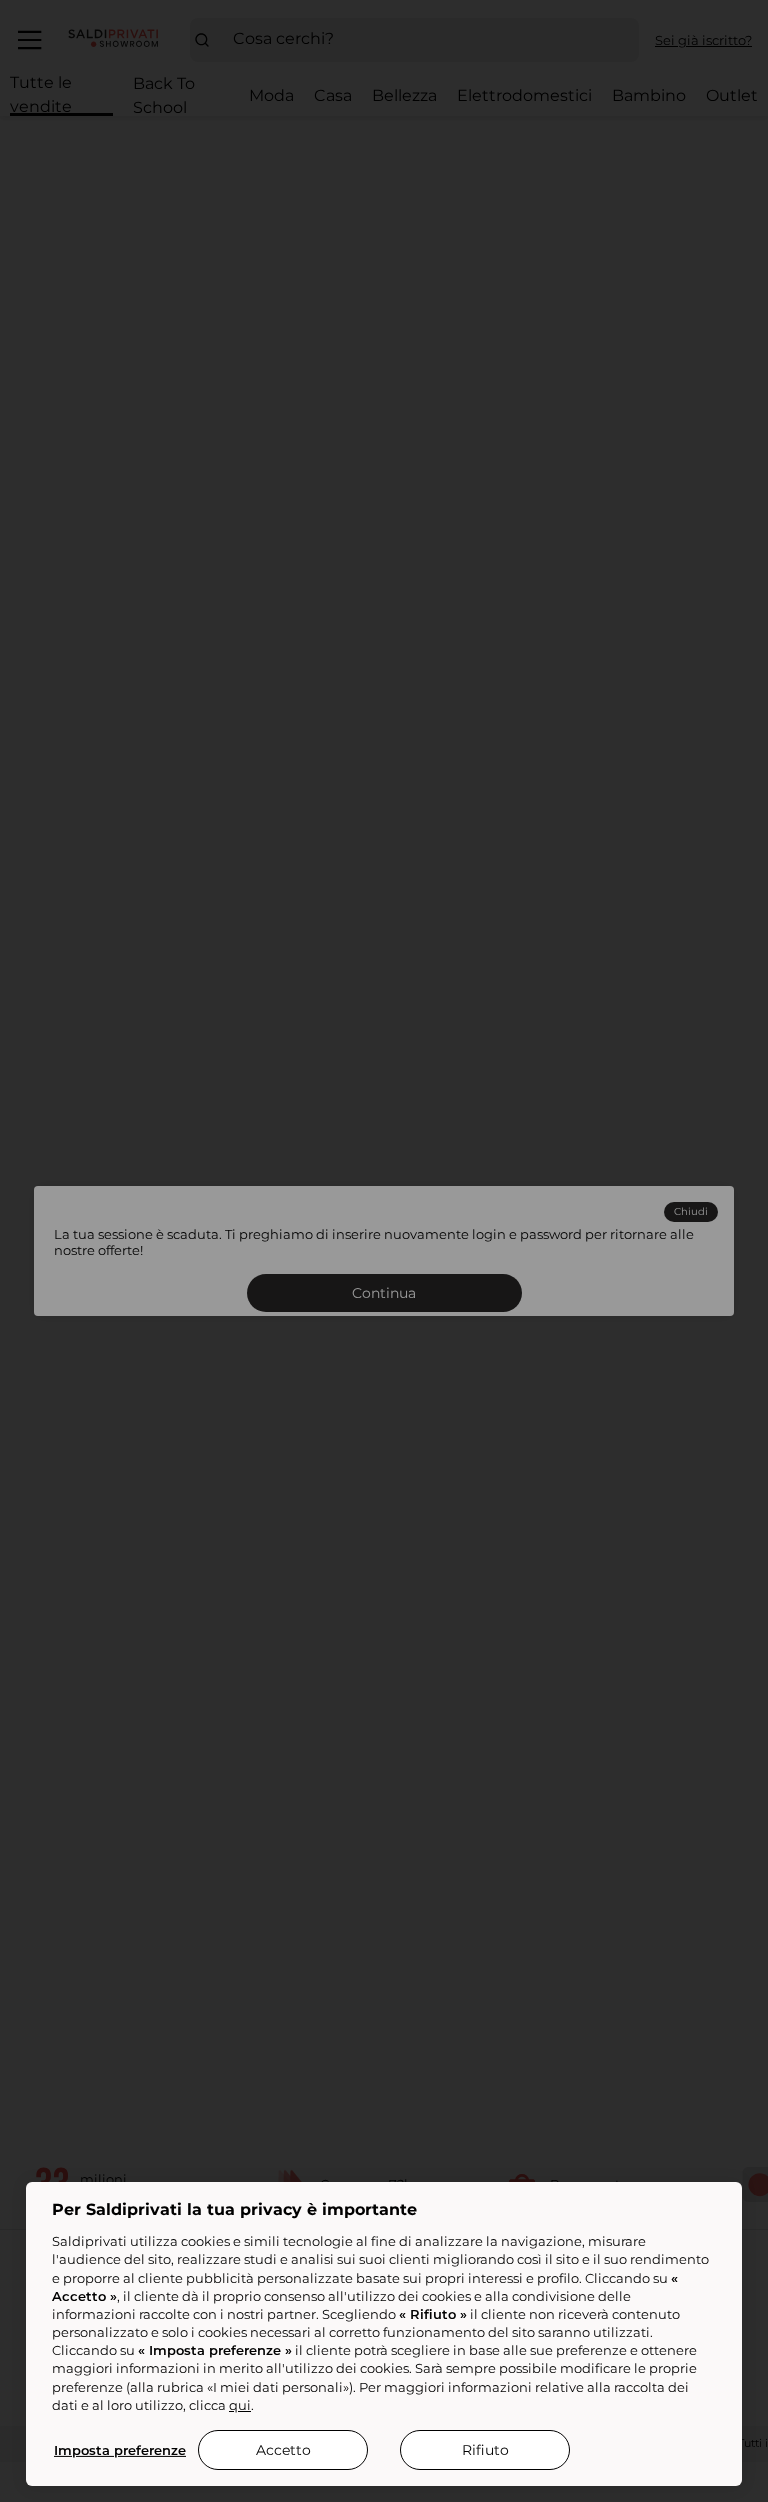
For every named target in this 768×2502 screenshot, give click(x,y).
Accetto (283, 2450)
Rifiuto (485, 2450)
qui (240, 2405)
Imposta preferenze (120, 2450)
